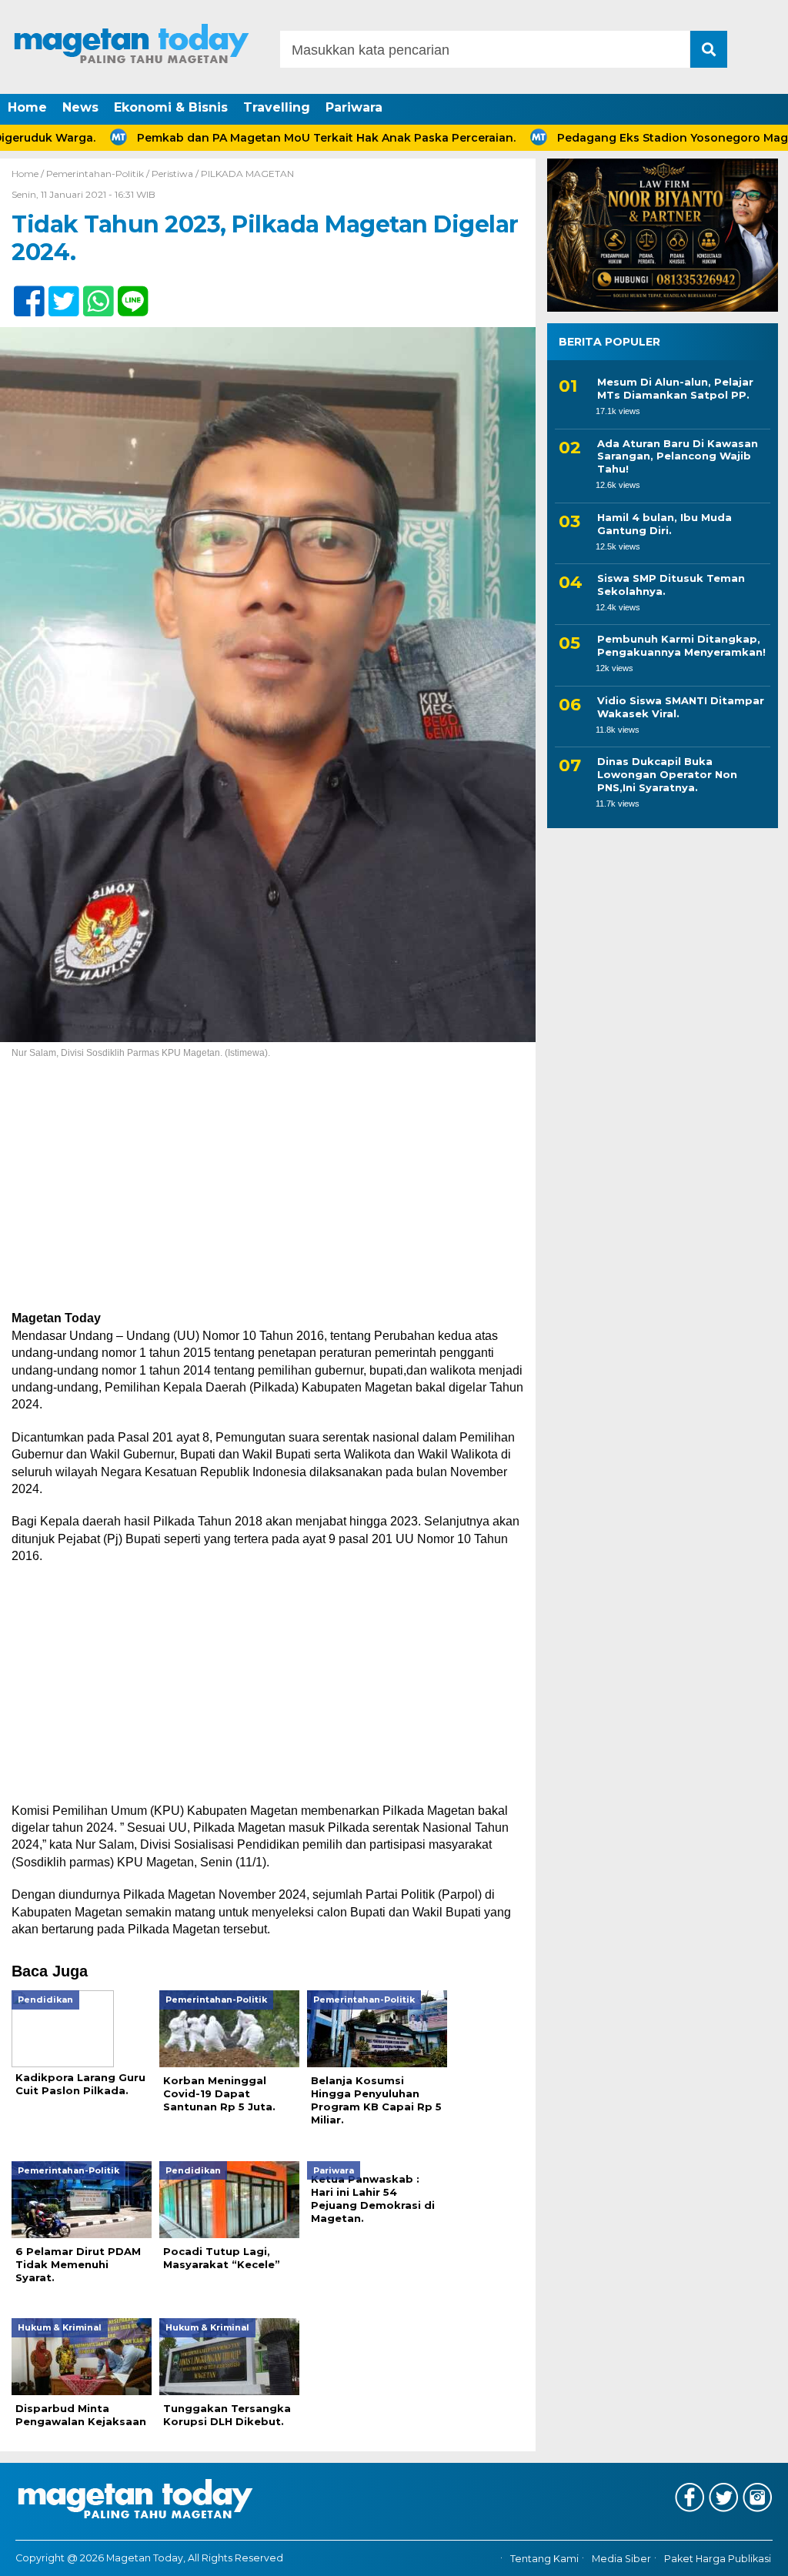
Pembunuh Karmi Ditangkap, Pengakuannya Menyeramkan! (681, 645)
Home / (29, 174)
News (80, 107)
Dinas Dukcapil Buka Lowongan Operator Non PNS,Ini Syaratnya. (667, 774)
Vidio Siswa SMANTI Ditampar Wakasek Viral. (681, 707)
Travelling (277, 107)
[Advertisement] (268, 1196)
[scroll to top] (748, 2554)
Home (27, 107)
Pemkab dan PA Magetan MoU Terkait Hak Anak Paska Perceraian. (270, 138)
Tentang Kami (544, 2559)
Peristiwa (172, 174)
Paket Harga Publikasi (718, 2559)
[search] (709, 49)
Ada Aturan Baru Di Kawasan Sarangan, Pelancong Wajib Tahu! (678, 456)
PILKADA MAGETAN (247, 174)
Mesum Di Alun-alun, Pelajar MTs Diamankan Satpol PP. (675, 388)
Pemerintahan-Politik (95, 174)
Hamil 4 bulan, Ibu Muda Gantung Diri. (664, 524)
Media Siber (621, 2559)
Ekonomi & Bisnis (171, 107)
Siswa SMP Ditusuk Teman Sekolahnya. (671, 585)
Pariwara (354, 107)
